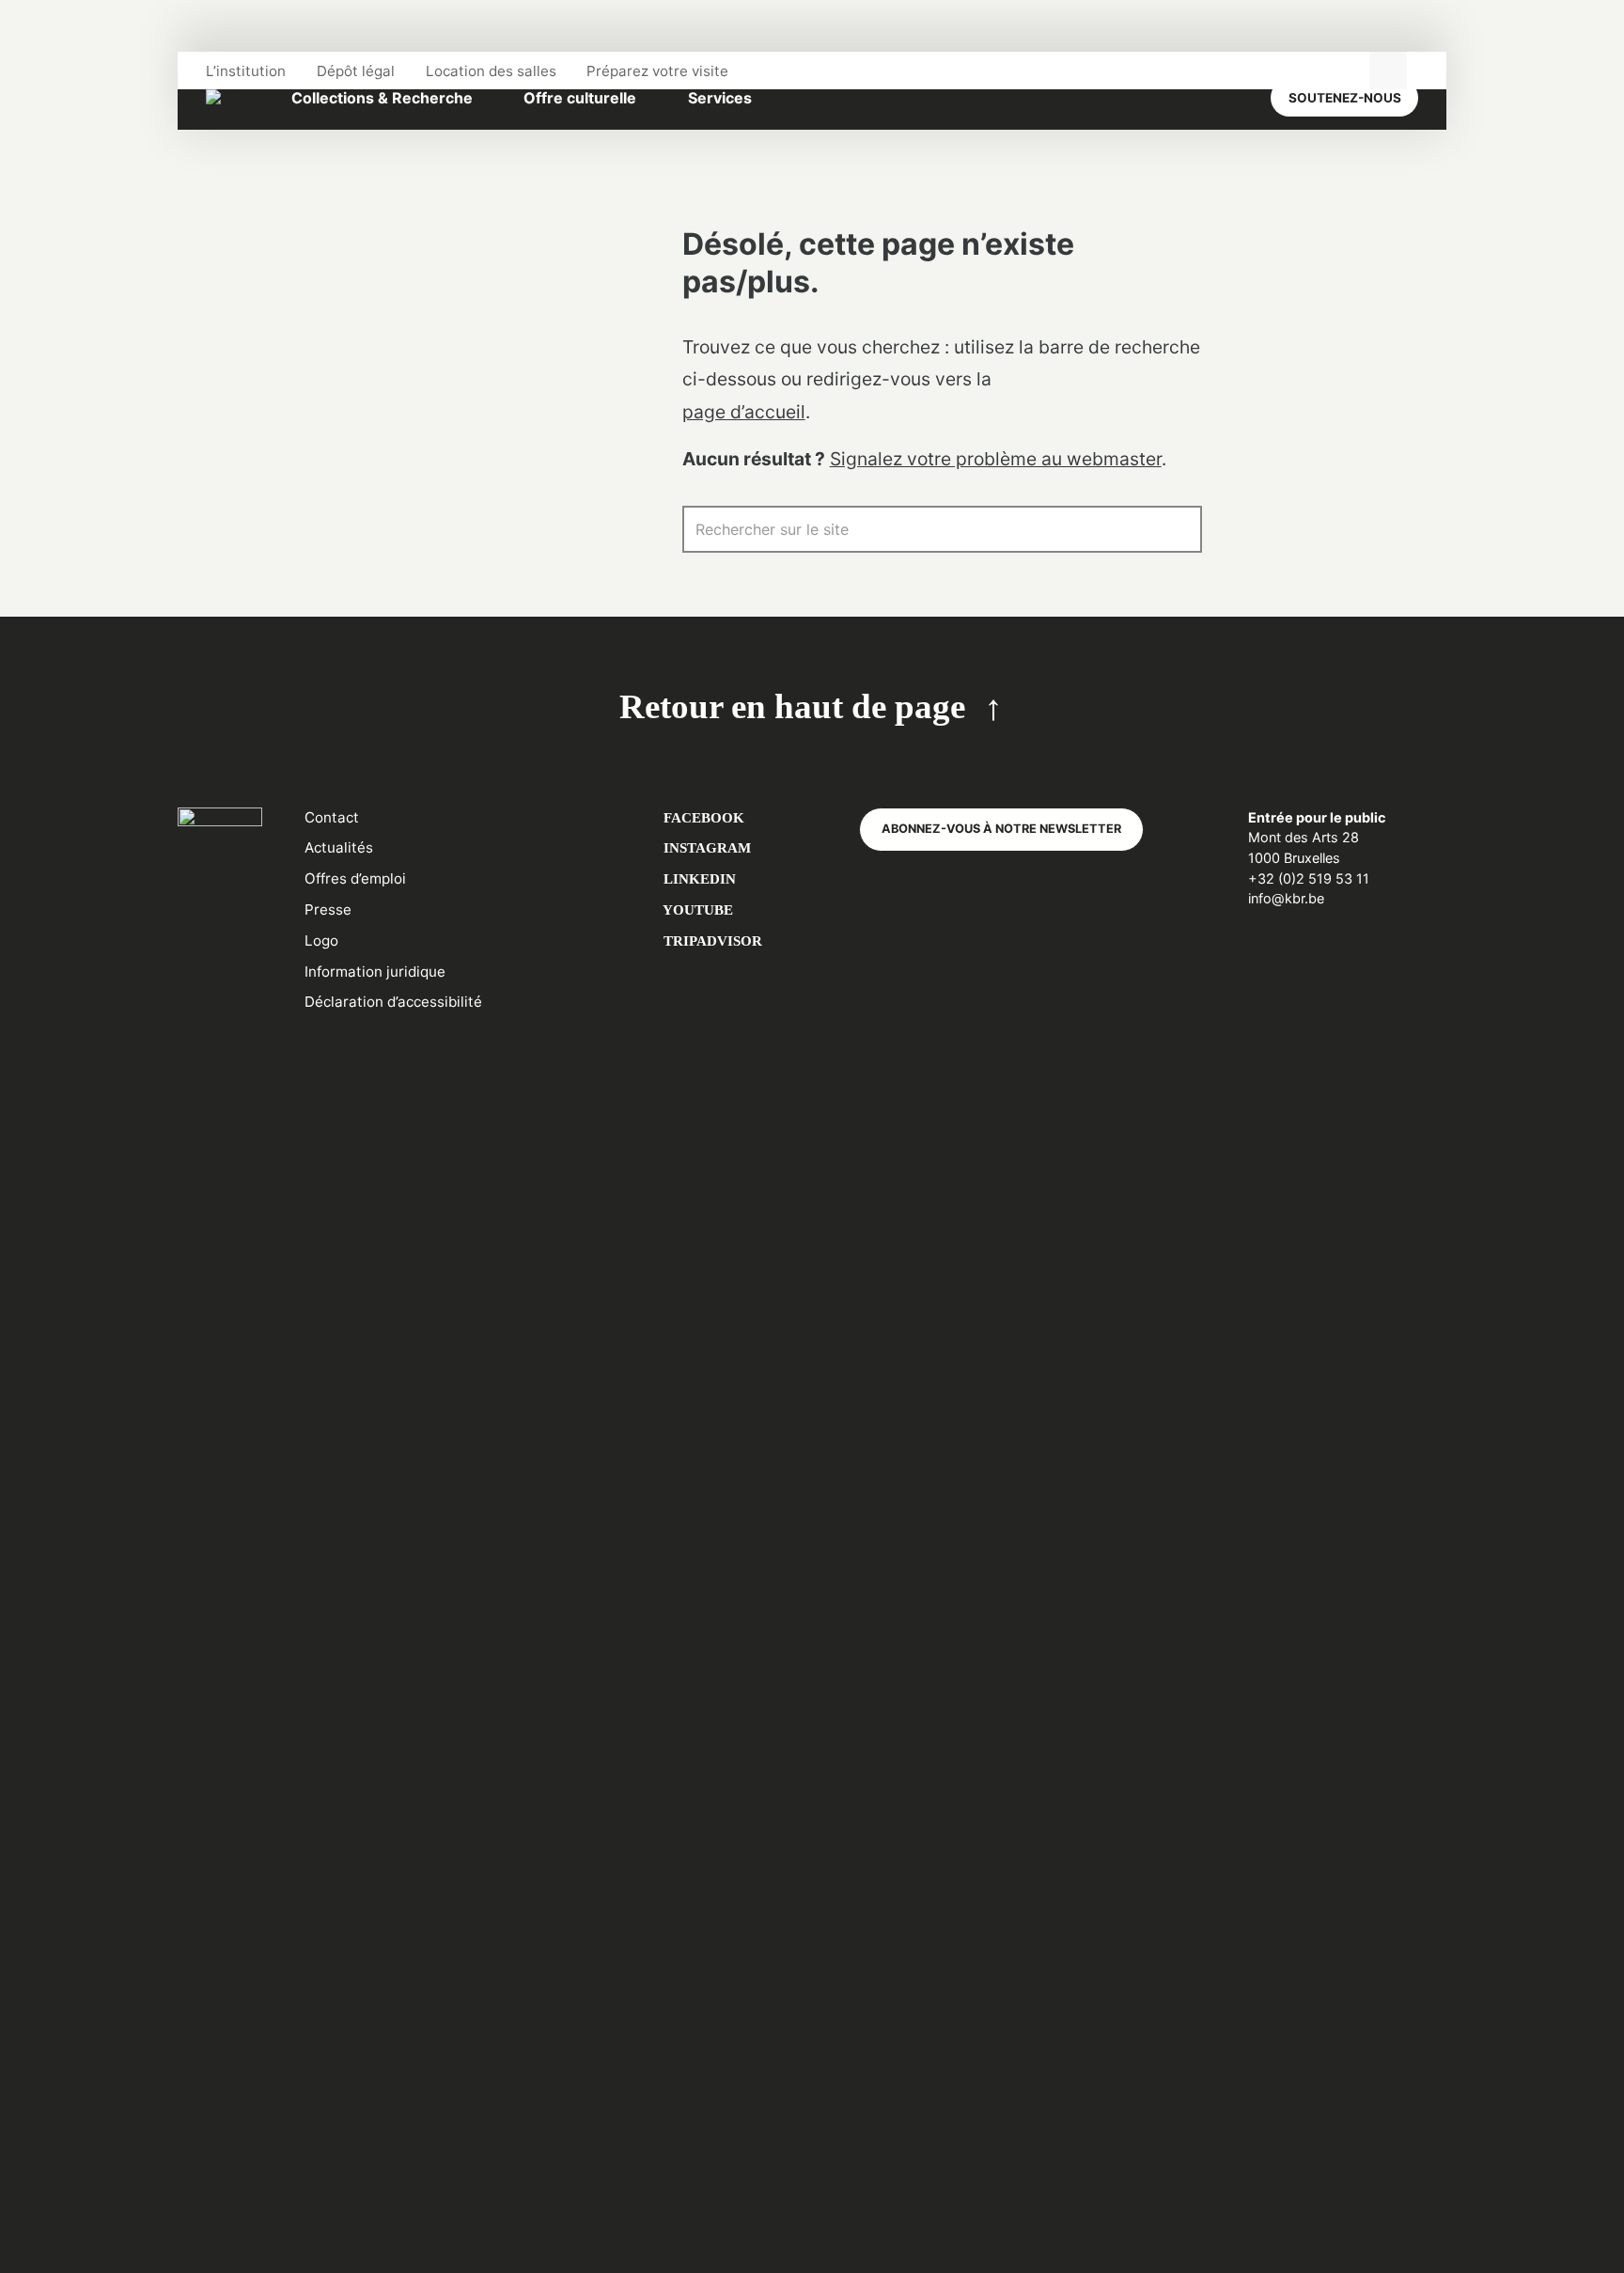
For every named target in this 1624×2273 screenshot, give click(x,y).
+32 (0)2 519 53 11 (1309, 878)
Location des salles (491, 71)
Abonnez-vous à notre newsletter (1001, 829)
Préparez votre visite (657, 71)
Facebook (702, 817)
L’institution (246, 71)
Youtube (696, 909)
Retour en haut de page (792, 706)
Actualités (339, 847)
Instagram (705, 847)
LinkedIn (698, 878)
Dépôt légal (356, 71)
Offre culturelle (580, 98)
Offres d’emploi (355, 878)
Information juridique (375, 972)
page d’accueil (744, 412)
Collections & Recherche (382, 98)
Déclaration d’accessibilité (393, 1002)
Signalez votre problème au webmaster (996, 459)
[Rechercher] (1179, 529)
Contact (332, 817)
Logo (321, 941)
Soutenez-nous (1345, 98)
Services (720, 98)
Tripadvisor (711, 941)
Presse (328, 909)
